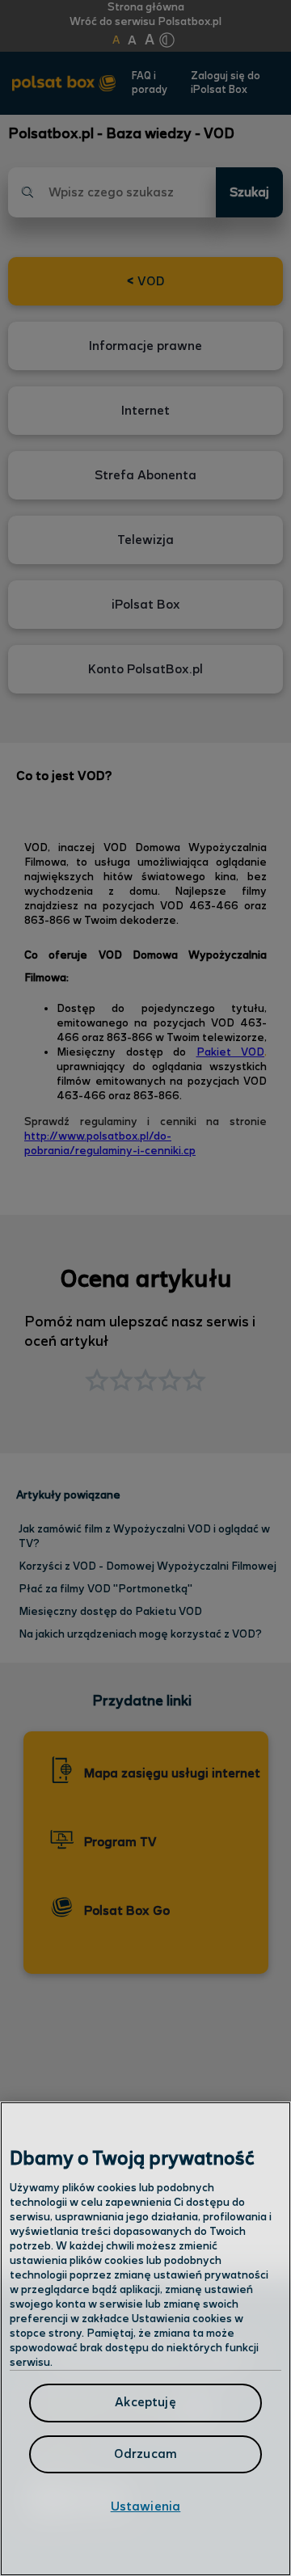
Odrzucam (145, 2454)
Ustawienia (146, 2507)
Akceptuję (145, 2403)
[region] (145, 2339)
